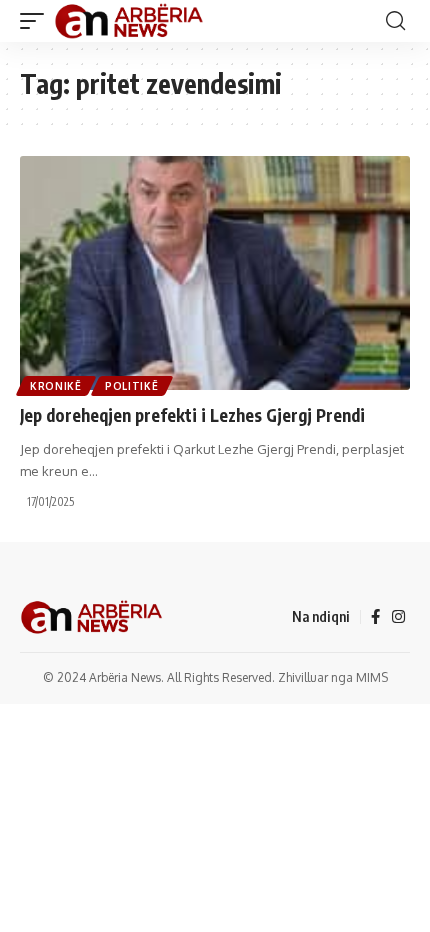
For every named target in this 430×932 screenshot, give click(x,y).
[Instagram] (398, 617)
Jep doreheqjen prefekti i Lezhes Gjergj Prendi (192, 415)
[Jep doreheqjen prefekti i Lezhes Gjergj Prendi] (215, 273)
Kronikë (56, 386)
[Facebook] (375, 617)
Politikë (132, 386)
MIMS (372, 677)
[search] (395, 21)
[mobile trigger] (37, 21)
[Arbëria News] (130, 21)
